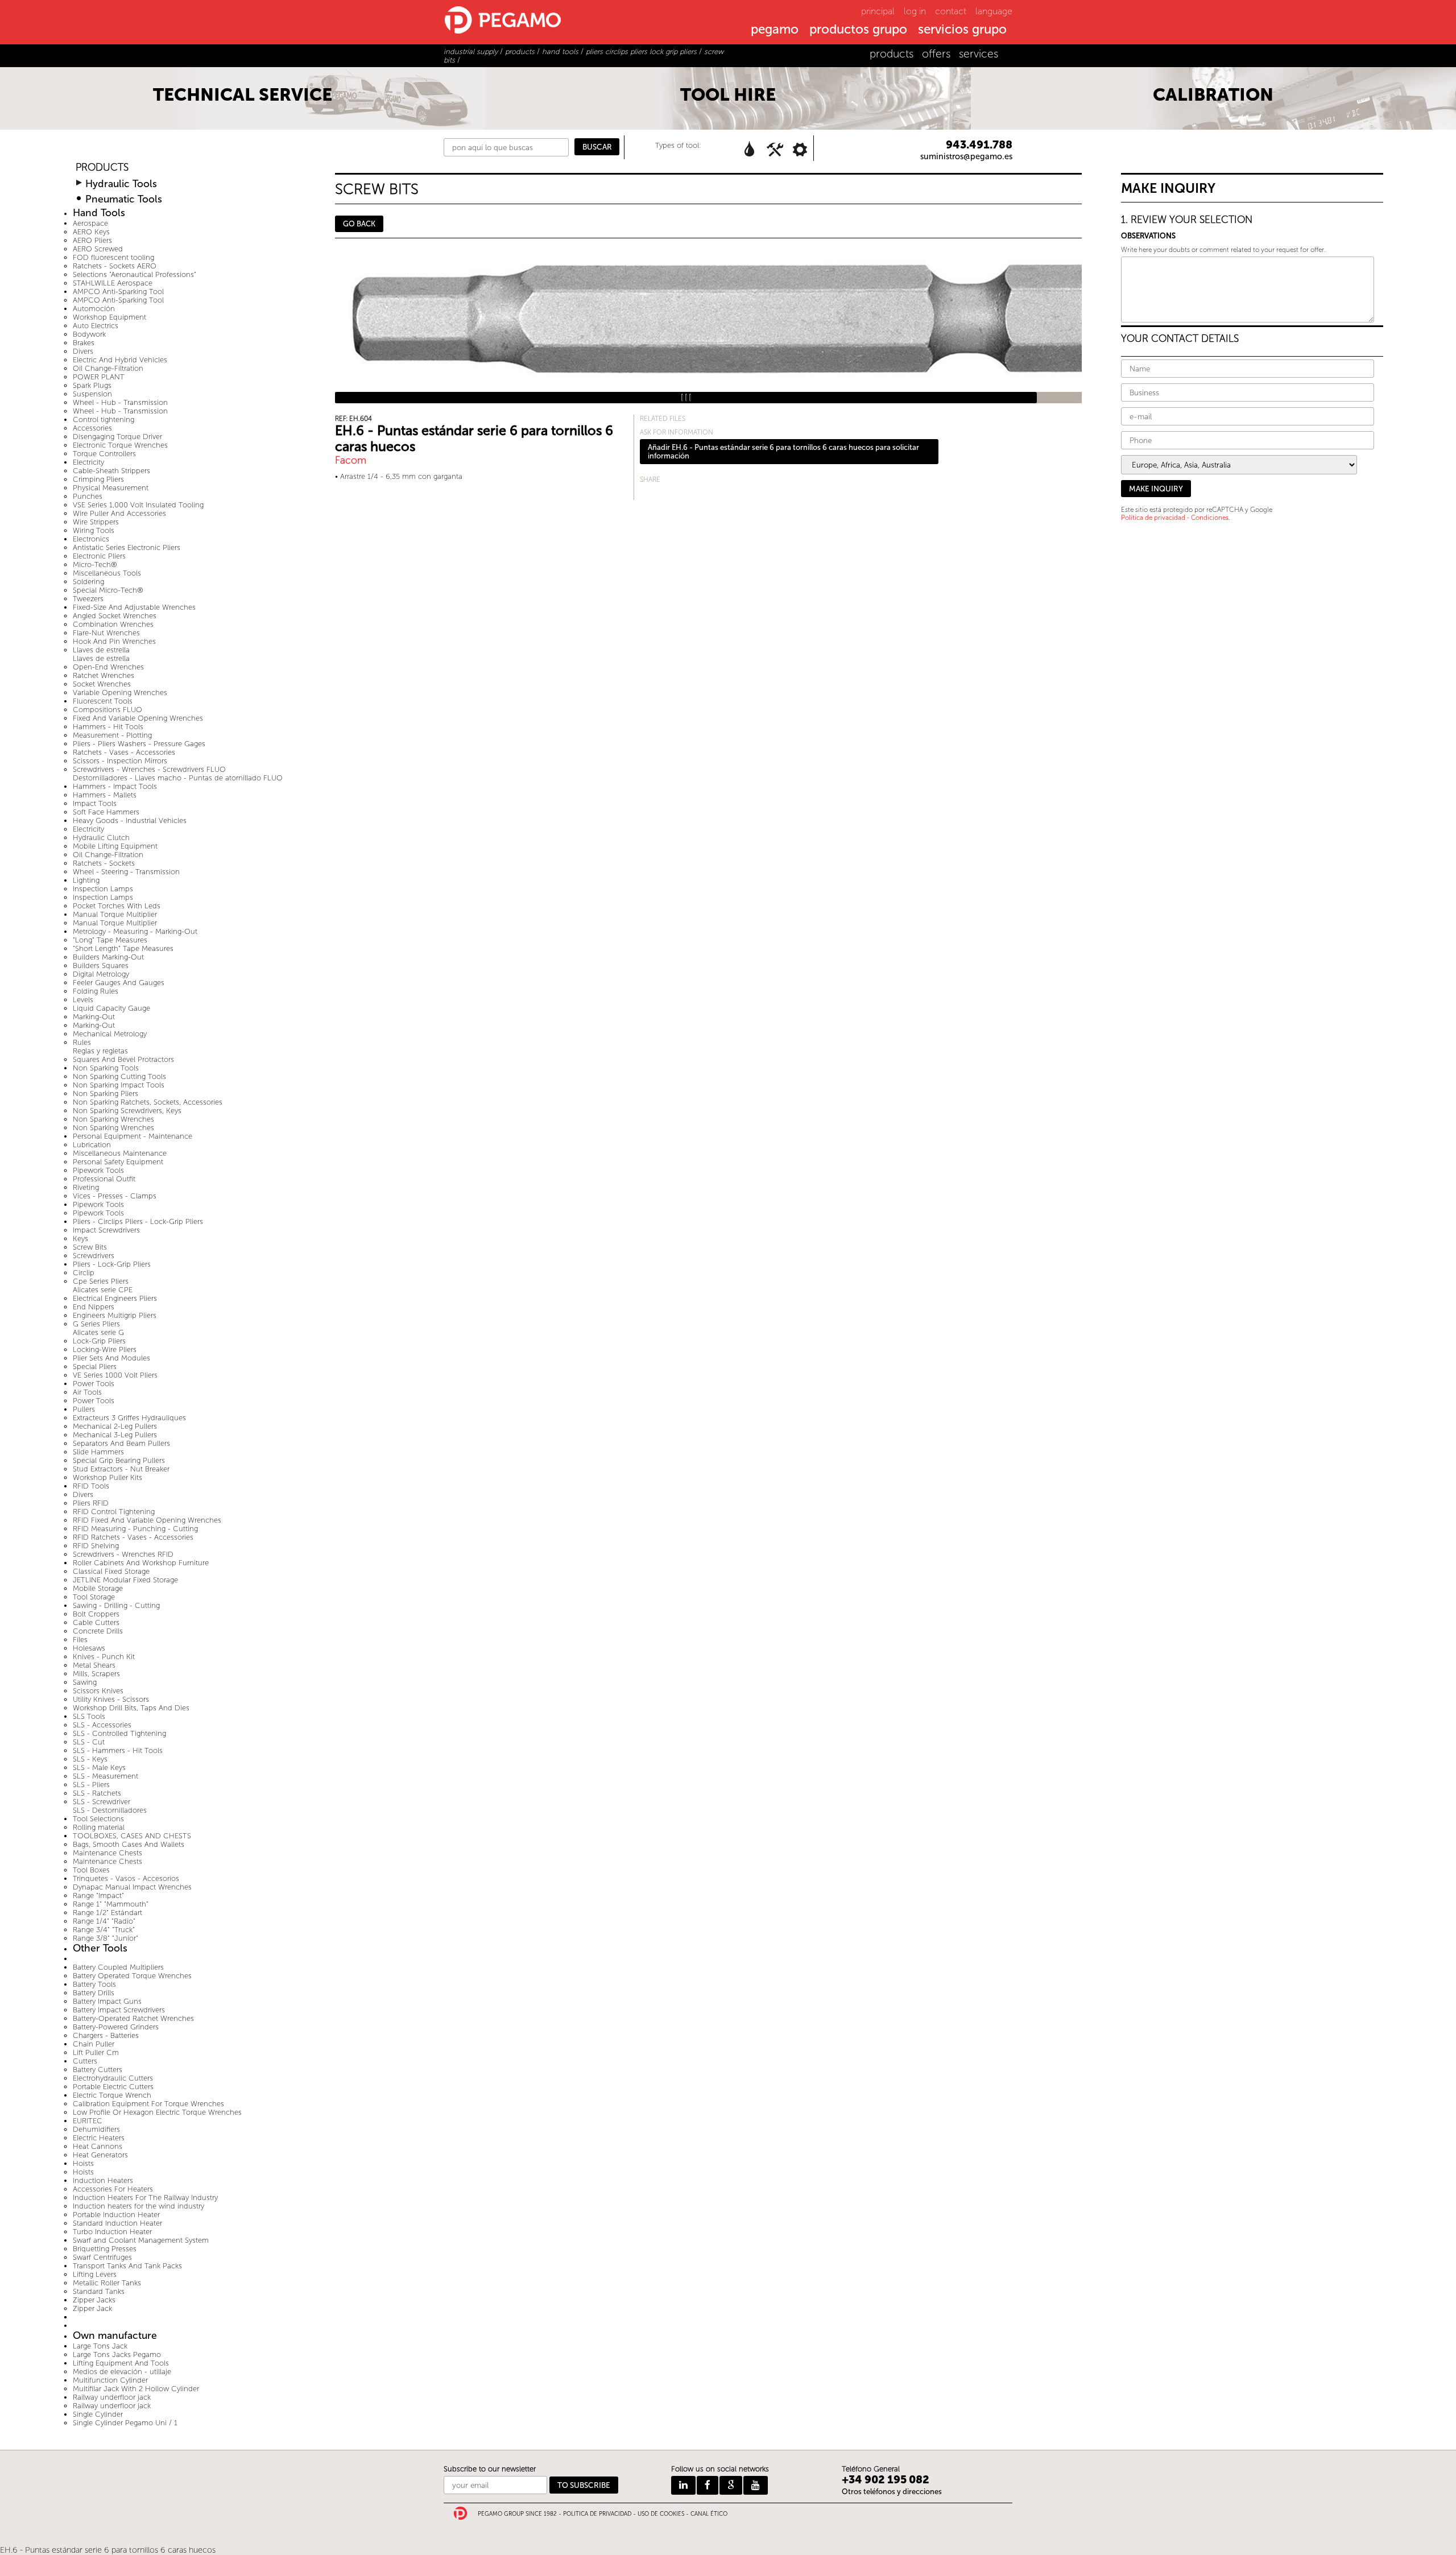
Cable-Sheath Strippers (111, 471)
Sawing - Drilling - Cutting (116, 1605)
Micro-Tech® (95, 565)
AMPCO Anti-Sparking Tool (118, 292)
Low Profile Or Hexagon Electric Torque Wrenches (157, 2112)
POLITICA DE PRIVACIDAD (597, 2514)
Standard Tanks (99, 2291)
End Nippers (94, 1307)
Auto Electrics (96, 326)
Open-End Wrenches (108, 667)
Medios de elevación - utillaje (122, 2372)
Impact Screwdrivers (106, 1230)
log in (915, 11)
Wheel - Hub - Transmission (120, 402)
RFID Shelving (96, 1546)
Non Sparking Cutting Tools (119, 1076)
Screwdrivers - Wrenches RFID (123, 1554)
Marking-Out (94, 1017)
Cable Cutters (96, 1622)
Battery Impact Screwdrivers (119, 2010)
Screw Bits (90, 1247)
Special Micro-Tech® (108, 590)
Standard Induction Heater (117, 2223)
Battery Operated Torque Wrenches (132, 1976)
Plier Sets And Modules (111, 1358)
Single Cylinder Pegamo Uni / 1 (125, 2423)
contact (951, 11)
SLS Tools (89, 1716)
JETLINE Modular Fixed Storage (125, 1580)
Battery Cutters (98, 2070)
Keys (80, 1239)
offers (936, 54)
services (979, 54)
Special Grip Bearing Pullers (119, 1460)
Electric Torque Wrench (112, 2095)
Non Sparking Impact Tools (119, 1085)
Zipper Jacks (94, 2300)
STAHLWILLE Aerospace (113, 283)
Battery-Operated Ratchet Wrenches (133, 2018)
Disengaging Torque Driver (117, 437)
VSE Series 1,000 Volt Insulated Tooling (138, 505)
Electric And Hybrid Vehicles (120, 360)
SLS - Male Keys (99, 1768)
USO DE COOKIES (661, 2514)
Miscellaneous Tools (107, 573)
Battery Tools (94, 1984)
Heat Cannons (98, 2146)
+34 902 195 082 (886, 2480)
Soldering (88, 582)
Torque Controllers (104, 454)
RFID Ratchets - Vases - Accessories (133, 1537)
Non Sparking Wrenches (113, 1119)
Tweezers (88, 599)
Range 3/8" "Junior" (106, 1938)
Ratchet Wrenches (104, 675)
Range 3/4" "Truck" (104, 1930)
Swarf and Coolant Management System (141, 2240)
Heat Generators (100, 2155)
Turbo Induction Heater (112, 2232)
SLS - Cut (89, 1742)
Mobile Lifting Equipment (115, 846)
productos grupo (858, 30)
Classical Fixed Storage (111, 1571)
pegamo (775, 30)
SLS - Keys (90, 1759)
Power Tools (94, 1384)
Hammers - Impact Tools (115, 786)
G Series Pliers (96, 1324)
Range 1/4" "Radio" (104, 1921)
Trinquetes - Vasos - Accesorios (126, 1878)
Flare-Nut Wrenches (106, 633)
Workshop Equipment (109, 317)
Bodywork (89, 334)
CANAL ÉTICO (709, 2514)
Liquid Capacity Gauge (111, 1008)
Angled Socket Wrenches (115, 616)
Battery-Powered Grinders (116, 2027)
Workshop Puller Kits (107, 1477)
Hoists (83, 2163)
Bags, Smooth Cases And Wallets (129, 1844)
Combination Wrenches (113, 624)
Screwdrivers (94, 1256)
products (892, 54)
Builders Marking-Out (108, 957)
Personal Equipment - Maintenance (133, 1136)
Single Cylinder (98, 2414)
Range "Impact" (98, 1895)
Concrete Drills (98, 1631)
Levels (83, 1000)
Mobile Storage (98, 1588)
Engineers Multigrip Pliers (115, 1315)
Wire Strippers (96, 522)
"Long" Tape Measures (110, 940)
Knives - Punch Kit (104, 1657)
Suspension (92, 394)
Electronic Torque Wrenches (120, 445)
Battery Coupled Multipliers (118, 1967)
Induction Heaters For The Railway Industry (145, 2198)
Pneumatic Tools (124, 199)
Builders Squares (101, 966)
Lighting (86, 880)
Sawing (85, 1682)
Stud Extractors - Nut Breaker (121, 1469)
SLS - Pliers (91, 1785)
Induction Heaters (103, 2180)
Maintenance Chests (107, 1853)
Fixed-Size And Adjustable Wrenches (134, 607)
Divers (83, 351)
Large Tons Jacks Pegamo (117, 2355)
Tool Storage (94, 1597)
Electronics (91, 539)
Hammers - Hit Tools (108, 727)
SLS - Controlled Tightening (119, 1733)
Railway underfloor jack (112, 2397)
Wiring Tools (94, 530)
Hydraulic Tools (121, 184)
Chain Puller (94, 2044)
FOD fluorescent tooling (113, 257)
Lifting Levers (95, 2274)
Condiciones (1210, 518)
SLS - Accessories (102, 1725)
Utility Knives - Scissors (111, 1699)
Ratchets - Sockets (104, 863)
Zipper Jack (92, 2308)
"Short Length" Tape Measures (123, 948)
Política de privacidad (1153, 518)
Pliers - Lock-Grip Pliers (112, 1264)
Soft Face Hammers (106, 812)
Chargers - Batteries (106, 2035)
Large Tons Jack (100, 2346)
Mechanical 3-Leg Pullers (115, 1435)
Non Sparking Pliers (106, 1093)
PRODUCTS (102, 168)
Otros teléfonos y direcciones (892, 2492)
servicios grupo (962, 30)
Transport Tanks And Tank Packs (127, 2266)
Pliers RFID (91, 1503)
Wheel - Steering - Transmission (126, 872)
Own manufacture (115, 2336)
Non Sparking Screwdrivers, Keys (127, 1111)
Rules (82, 1042)
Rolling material (99, 1827)
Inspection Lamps (103, 889)
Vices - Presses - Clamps (115, 1196)
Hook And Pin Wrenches (114, 641)
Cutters (85, 2061)
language (994, 11)
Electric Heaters (99, 2138)
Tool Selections (98, 1819)
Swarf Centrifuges (102, 2257)
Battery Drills (94, 1993)
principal (878, 11)
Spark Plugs (92, 385)
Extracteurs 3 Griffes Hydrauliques (129, 1418)
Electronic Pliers (99, 556)
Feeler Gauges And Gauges (119, 983)
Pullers (84, 1409)
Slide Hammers (98, 1452)
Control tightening (104, 419)
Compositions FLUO (107, 710)
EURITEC (88, 2121)
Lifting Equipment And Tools (121, 2363)
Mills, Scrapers (96, 1674)
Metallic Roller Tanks (107, 2283)
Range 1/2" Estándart (107, 1913)
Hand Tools (99, 213)
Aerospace (90, 223)
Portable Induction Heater (116, 2215)
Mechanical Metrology (110, 1034)
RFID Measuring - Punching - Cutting (135, 1529)
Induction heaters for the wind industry (138, 2206)
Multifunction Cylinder (110, 2380)
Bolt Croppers (96, 1614)
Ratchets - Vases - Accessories (124, 752)
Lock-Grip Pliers (99, 1341)
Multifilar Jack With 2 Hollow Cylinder (136, 2389)
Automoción (94, 309)
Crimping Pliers (98, 479)
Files (80, 1640)
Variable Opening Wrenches (120, 693)
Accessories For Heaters (113, 2189)
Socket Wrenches (102, 684)
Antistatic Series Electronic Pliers (127, 547)
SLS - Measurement (106, 1776)
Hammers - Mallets (105, 795)
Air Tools (87, 1392)
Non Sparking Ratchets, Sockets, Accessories (148, 1102)
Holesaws (89, 1648)
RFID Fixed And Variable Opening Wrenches (147, 1520)
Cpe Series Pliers (101, 1281)
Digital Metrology (101, 974)
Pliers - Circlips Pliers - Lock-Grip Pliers (138, 1221)
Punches (88, 496)
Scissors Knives (98, 1691)
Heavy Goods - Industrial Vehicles (130, 820)
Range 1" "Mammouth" (111, 1904)
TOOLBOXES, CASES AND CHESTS (132, 1836)
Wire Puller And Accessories (119, 513)
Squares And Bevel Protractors (123, 1059)
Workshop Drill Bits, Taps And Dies (131, 1708)
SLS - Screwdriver (102, 1802)
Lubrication (92, 1145)
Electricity (88, 462)
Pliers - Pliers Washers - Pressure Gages (139, 744)
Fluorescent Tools (103, 701)
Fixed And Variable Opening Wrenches (138, 718)
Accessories (92, 428)
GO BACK (359, 224)
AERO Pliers (92, 240)
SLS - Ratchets (97, 1793)
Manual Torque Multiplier (115, 914)
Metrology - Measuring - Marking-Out (135, 931)
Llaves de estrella (101, 650)
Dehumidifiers (96, 2129)
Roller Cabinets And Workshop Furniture (141, 1563)
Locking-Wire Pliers (105, 1349)
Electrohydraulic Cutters (113, 2078)
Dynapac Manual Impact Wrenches (132, 1887)
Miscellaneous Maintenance (120, 1153)
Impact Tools (95, 803)
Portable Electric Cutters (113, 2087)
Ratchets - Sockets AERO (115, 266)
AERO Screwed (98, 249)
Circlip (84, 1273)
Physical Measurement (111, 488)
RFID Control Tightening (114, 1512)
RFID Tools (91, 1486)
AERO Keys (91, 232)
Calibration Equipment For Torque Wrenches (148, 2104)
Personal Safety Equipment (118, 1162)
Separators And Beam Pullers (121, 1443)
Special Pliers (95, 1367)
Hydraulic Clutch (101, 838)
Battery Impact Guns (107, 2001)
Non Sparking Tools (106, 1068)
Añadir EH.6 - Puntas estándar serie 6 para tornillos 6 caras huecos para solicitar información (783, 452)
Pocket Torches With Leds (117, 906)
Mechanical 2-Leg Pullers (115, 1426)
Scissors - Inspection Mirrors (120, 761)
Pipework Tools (98, 1170)
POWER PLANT (99, 377)
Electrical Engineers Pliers (115, 1298)
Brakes (84, 343)
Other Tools (100, 1948)
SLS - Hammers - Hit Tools (118, 1750)
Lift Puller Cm (96, 2052)
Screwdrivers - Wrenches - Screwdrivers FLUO (149, 769)
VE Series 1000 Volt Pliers (115, 1375)
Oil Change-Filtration (108, 368)
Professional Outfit (104, 1179)
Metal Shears (94, 1665)
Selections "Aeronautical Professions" (135, 274)
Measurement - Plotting (112, 735)
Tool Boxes (91, 1870)
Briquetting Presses (105, 2249)
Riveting (86, 1187)
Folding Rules (96, 991)
